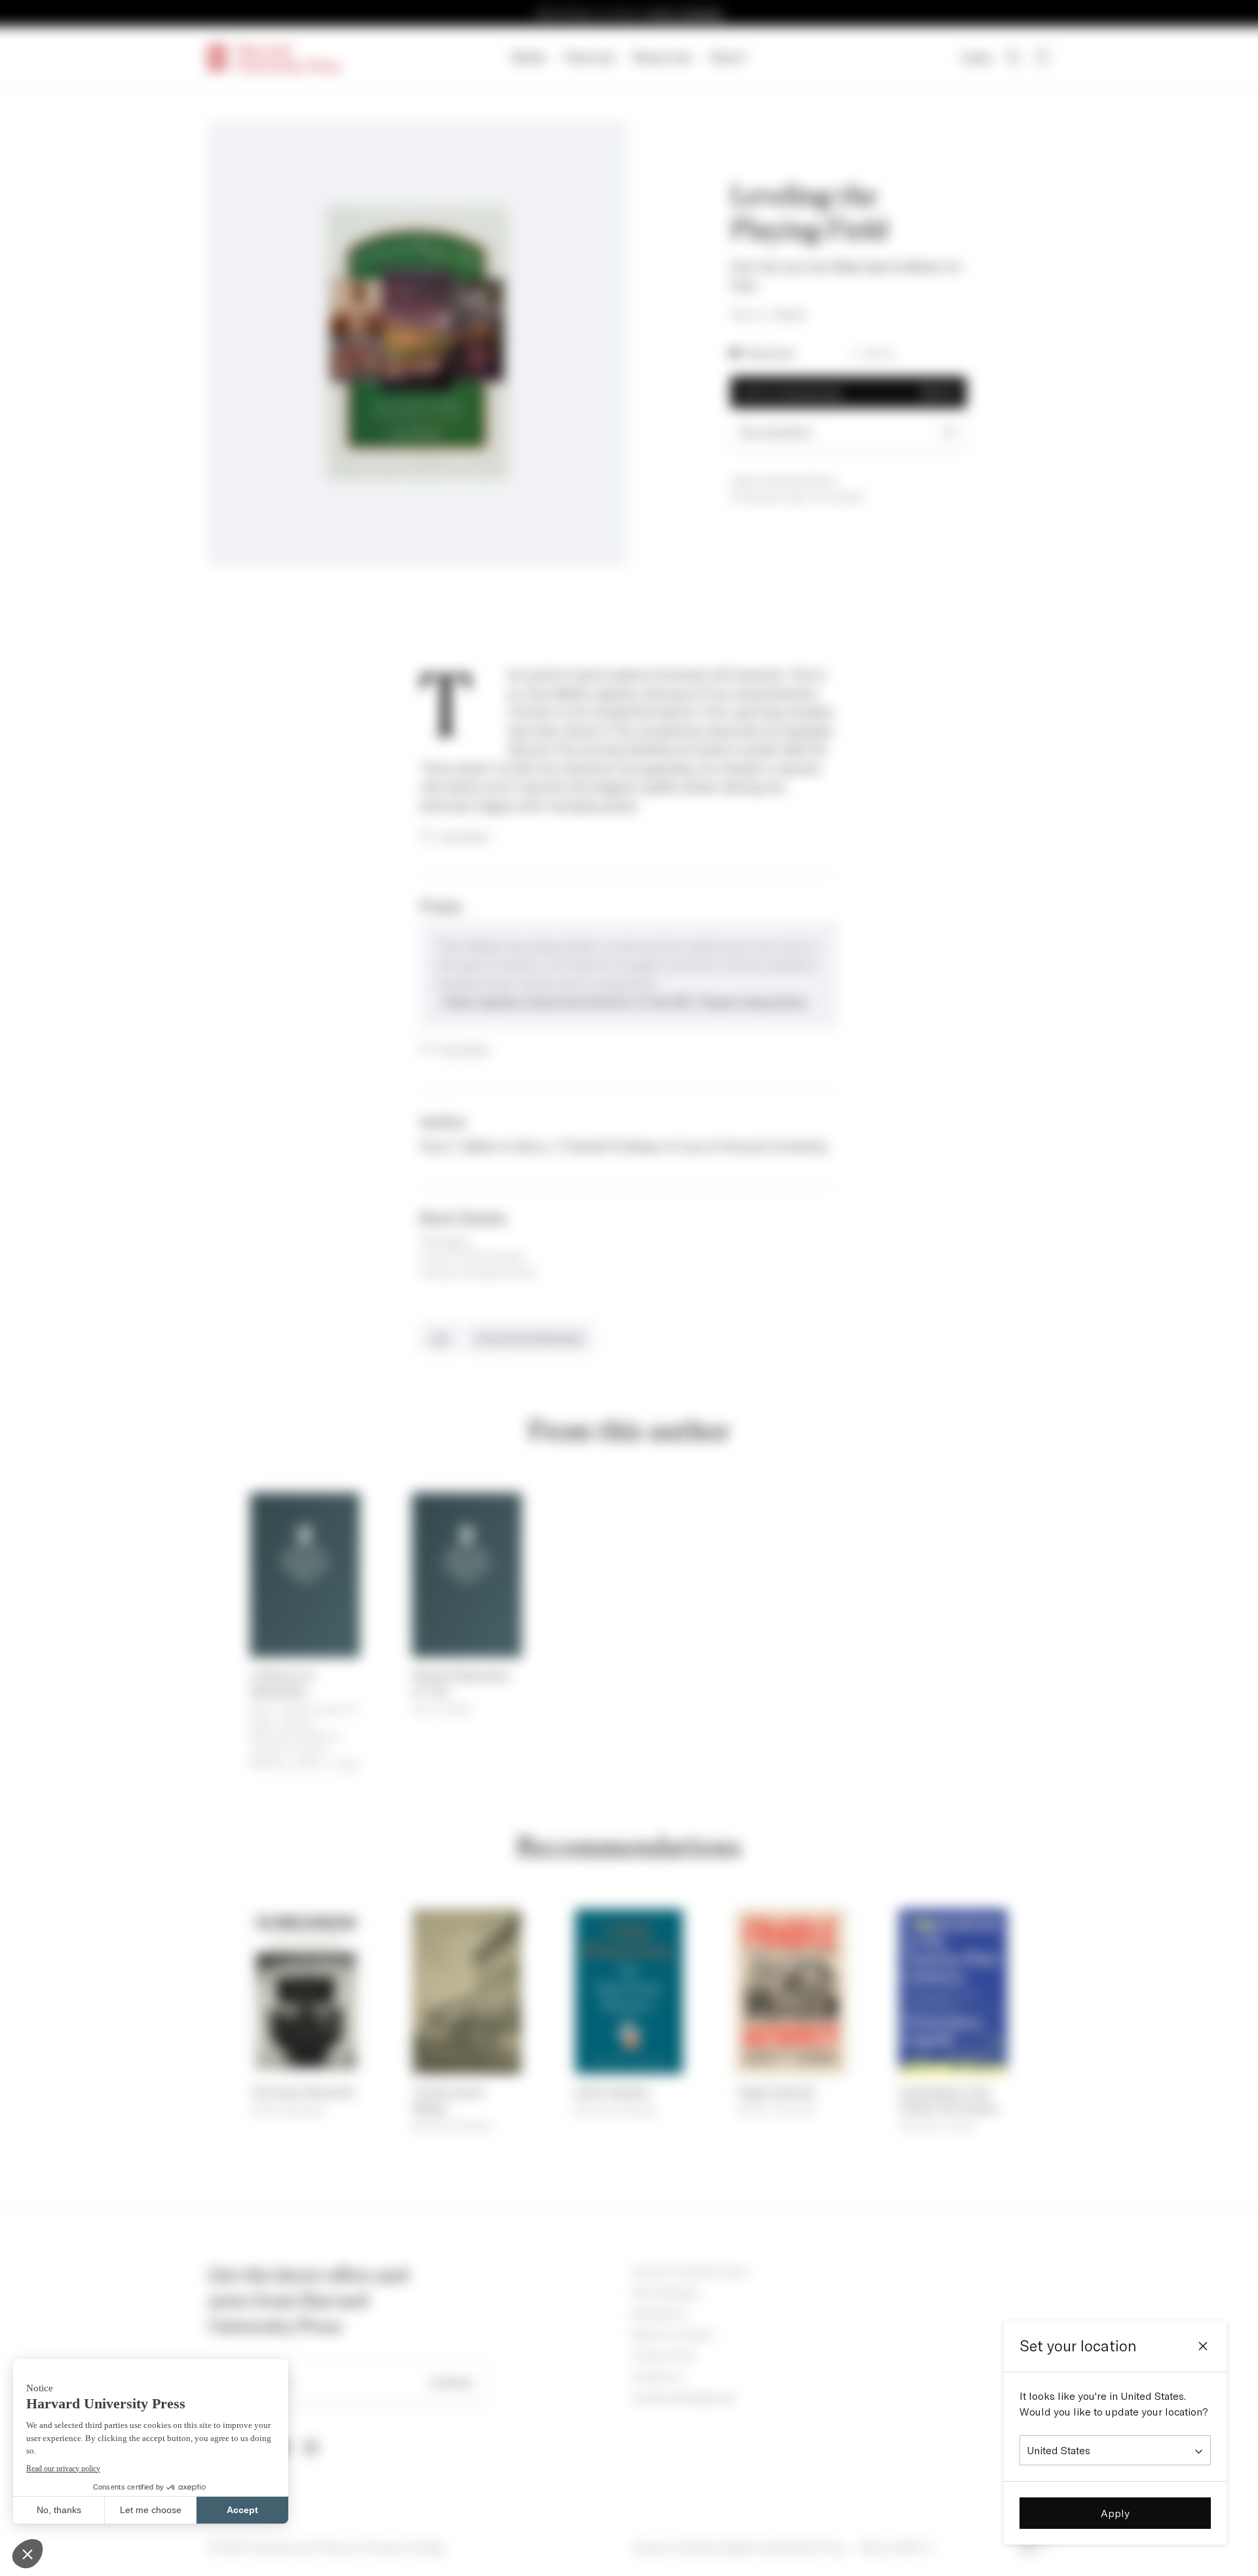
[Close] (1203, 2346)
